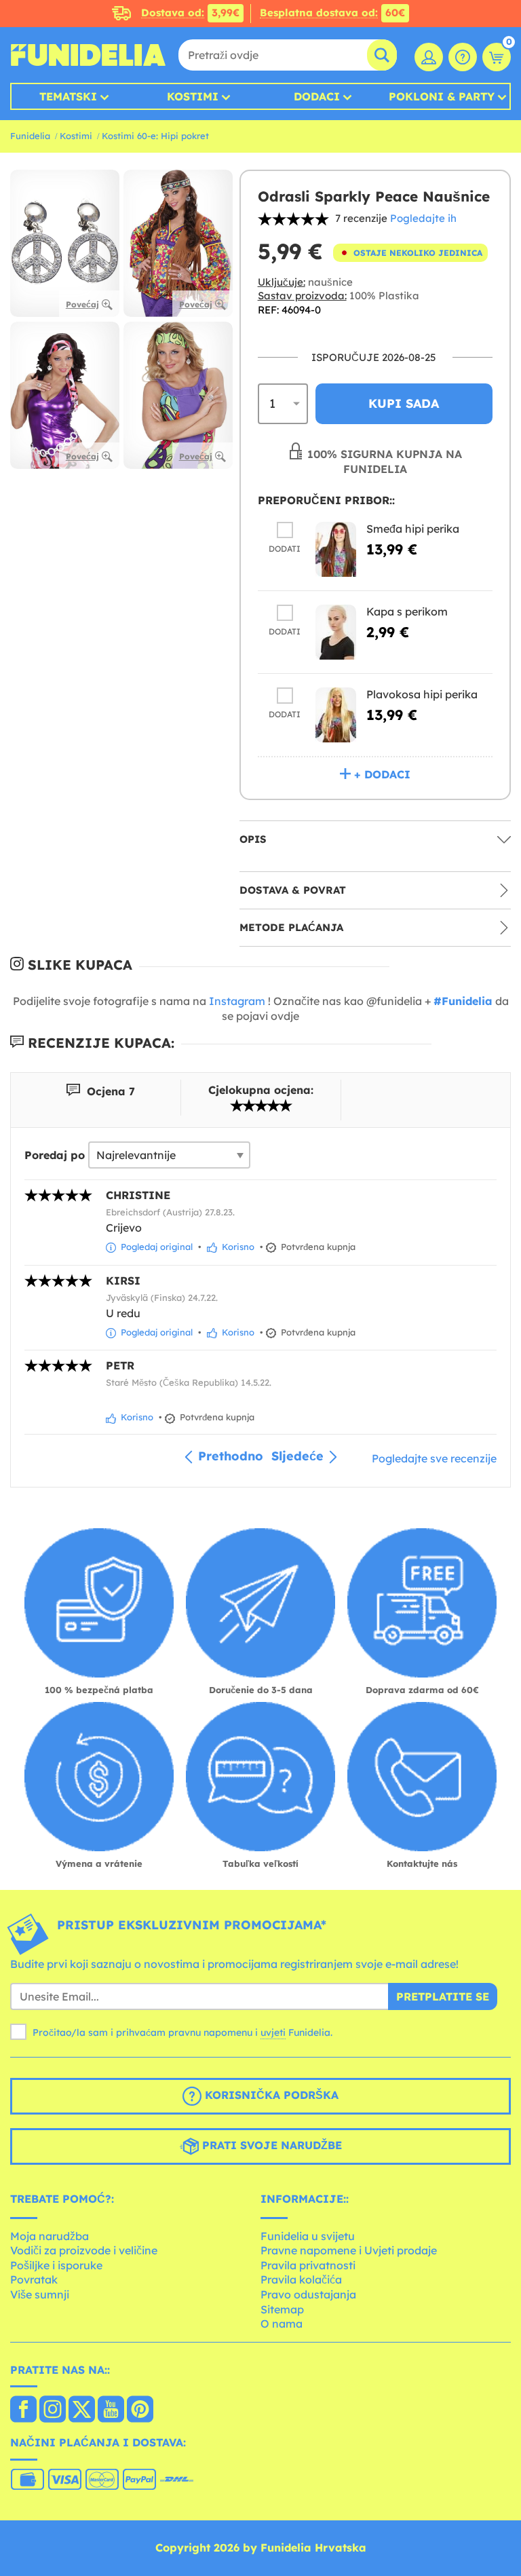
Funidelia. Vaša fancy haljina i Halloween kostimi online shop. (88, 55)
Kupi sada (404, 403)
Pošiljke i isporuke (56, 2265)
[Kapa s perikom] (336, 632)
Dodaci (317, 96)
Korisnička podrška (270, 2095)
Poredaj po (55, 1155)
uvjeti (273, 2032)
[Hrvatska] (23, 2410)
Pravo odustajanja (308, 2294)
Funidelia (30, 136)
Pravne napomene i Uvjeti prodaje (349, 2250)
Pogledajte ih (423, 218)
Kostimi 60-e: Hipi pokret (155, 136)
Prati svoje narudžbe (270, 2145)
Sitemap (282, 2309)
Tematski (68, 96)
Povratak (34, 2279)
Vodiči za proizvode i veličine (84, 2250)
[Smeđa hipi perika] (336, 549)
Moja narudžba (50, 2236)
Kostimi (193, 96)
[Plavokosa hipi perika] (336, 715)
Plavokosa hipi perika (422, 694)
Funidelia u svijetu (308, 2236)
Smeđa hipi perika (413, 529)
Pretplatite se (443, 1996)
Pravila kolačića (301, 2279)
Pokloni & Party (442, 96)
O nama (282, 2324)
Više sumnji (40, 2294)
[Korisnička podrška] (463, 57)
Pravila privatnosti (308, 2265)
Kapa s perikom (407, 611)
